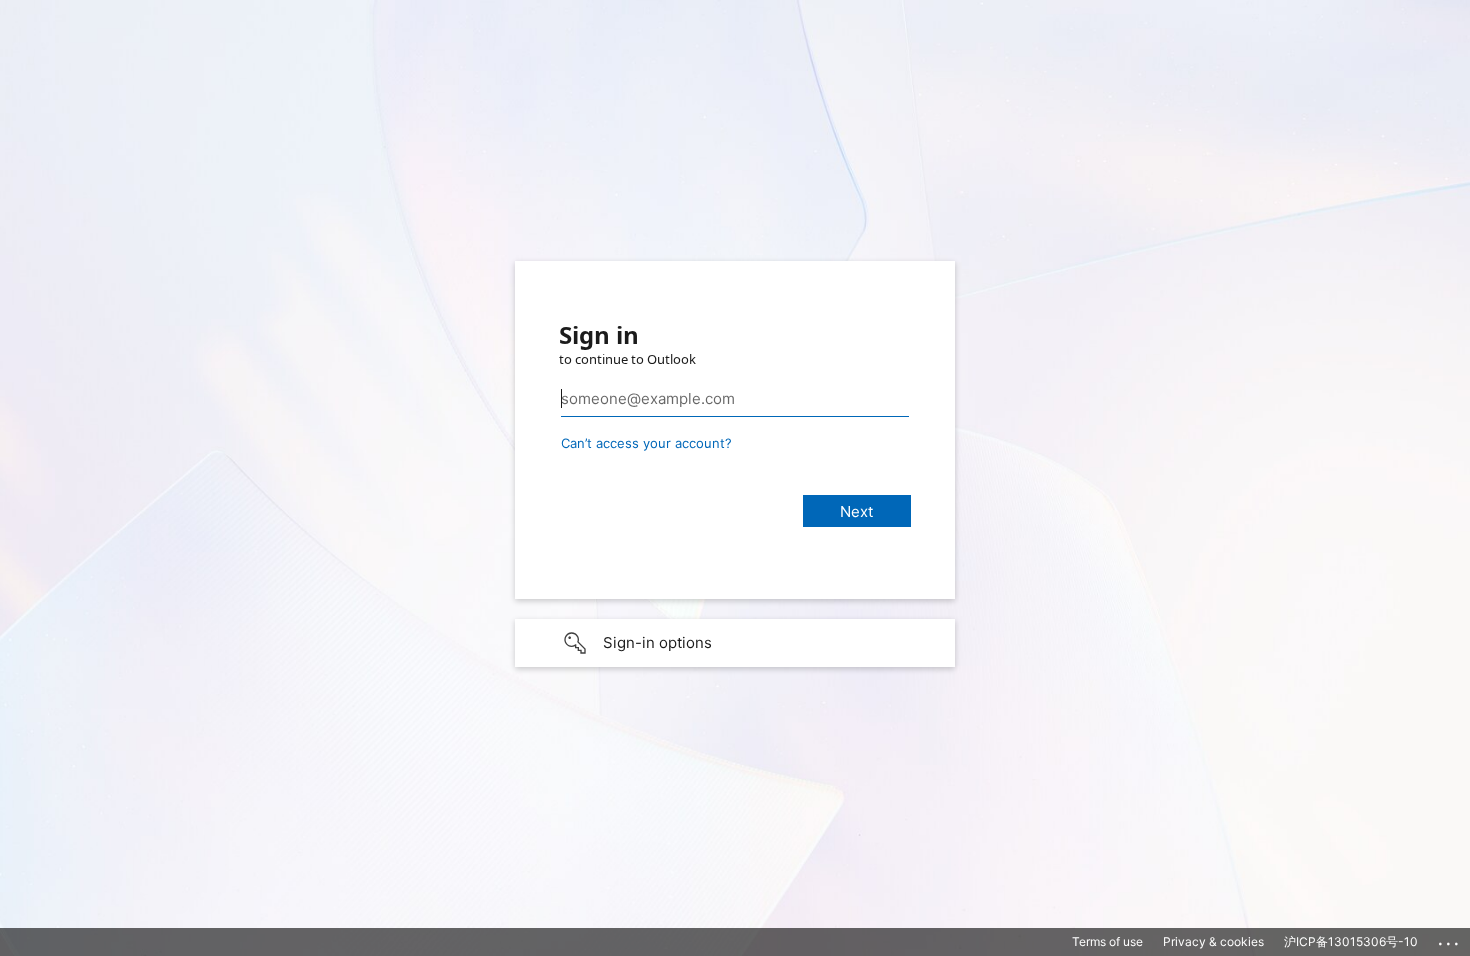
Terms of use (1107, 941)
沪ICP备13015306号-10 (1351, 941)
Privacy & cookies (1213, 941)
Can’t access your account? (646, 443)
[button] (735, 643)
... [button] (1450, 939)
